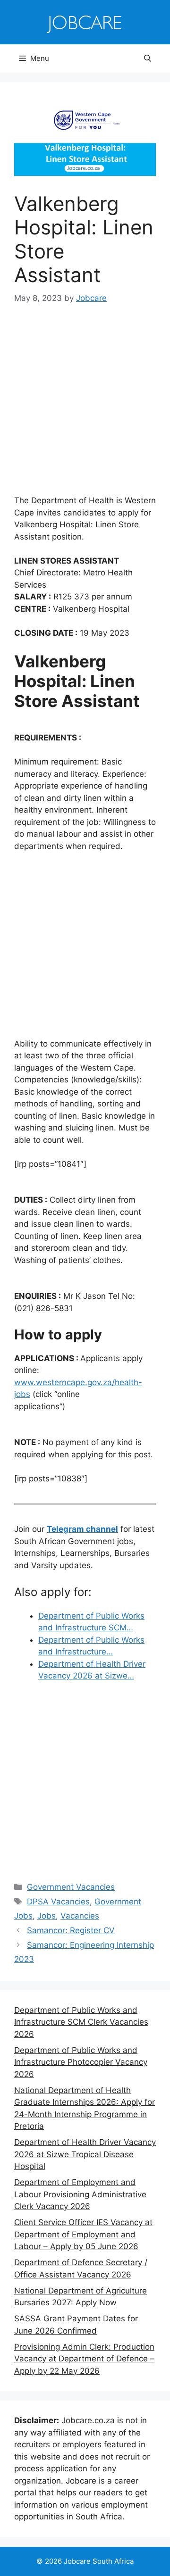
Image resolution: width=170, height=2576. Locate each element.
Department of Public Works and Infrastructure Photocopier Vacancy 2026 (81, 2062)
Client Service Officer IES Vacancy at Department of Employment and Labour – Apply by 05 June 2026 (83, 2234)
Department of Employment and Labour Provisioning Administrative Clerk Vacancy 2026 (80, 2194)
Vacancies (80, 1916)
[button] (148, 58)
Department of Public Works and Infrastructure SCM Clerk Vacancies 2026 (81, 2022)
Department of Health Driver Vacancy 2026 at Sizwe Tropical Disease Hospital (85, 2154)
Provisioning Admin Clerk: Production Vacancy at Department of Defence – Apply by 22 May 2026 (84, 2359)
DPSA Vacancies (58, 1902)
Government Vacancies (71, 1887)
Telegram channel (82, 1529)
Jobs (47, 1916)
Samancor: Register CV (71, 1930)
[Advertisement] (85, 406)
